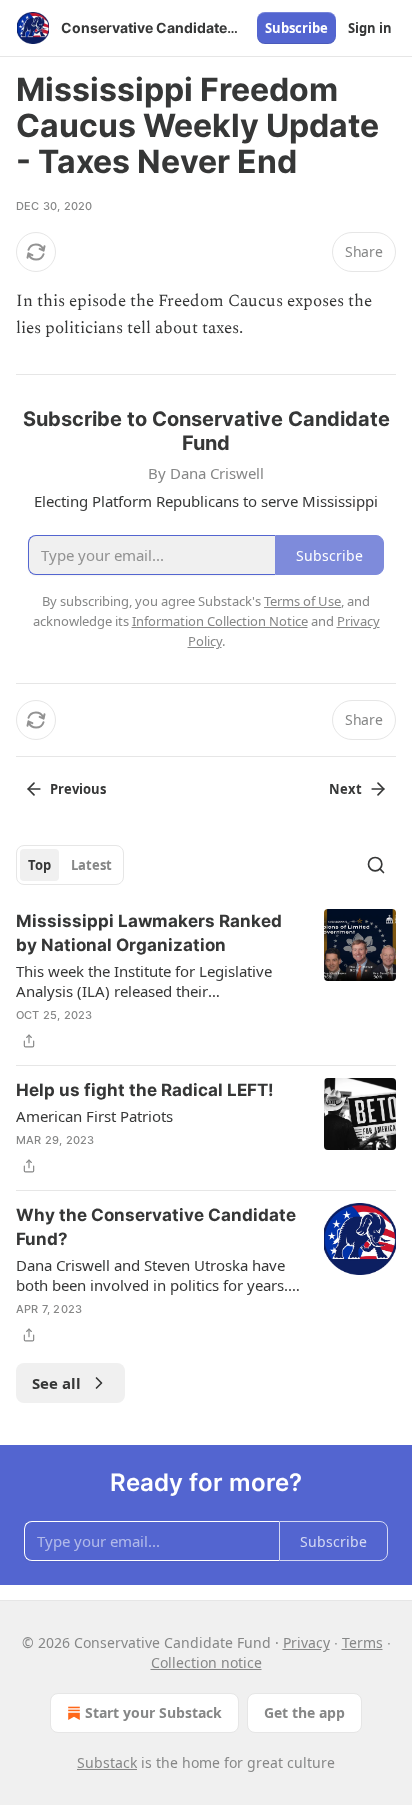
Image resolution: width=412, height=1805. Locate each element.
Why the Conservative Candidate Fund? (156, 1227)
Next (345, 789)
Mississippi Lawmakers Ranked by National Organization (149, 933)
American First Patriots (94, 1116)
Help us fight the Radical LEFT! (145, 1090)
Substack (107, 1762)
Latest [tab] (91, 865)
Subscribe (296, 28)
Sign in (370, 28)
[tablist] (70, 865)
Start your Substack (153, 1712)
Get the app (304, 1712)
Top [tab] (39, 865)
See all (56, 1383)
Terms (362, 1642)
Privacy (306, 1642)
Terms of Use (302, 601)
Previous (78, 789)
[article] (206, 981)
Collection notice (206, 1662)
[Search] (376, 865)
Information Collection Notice (220, 621)
